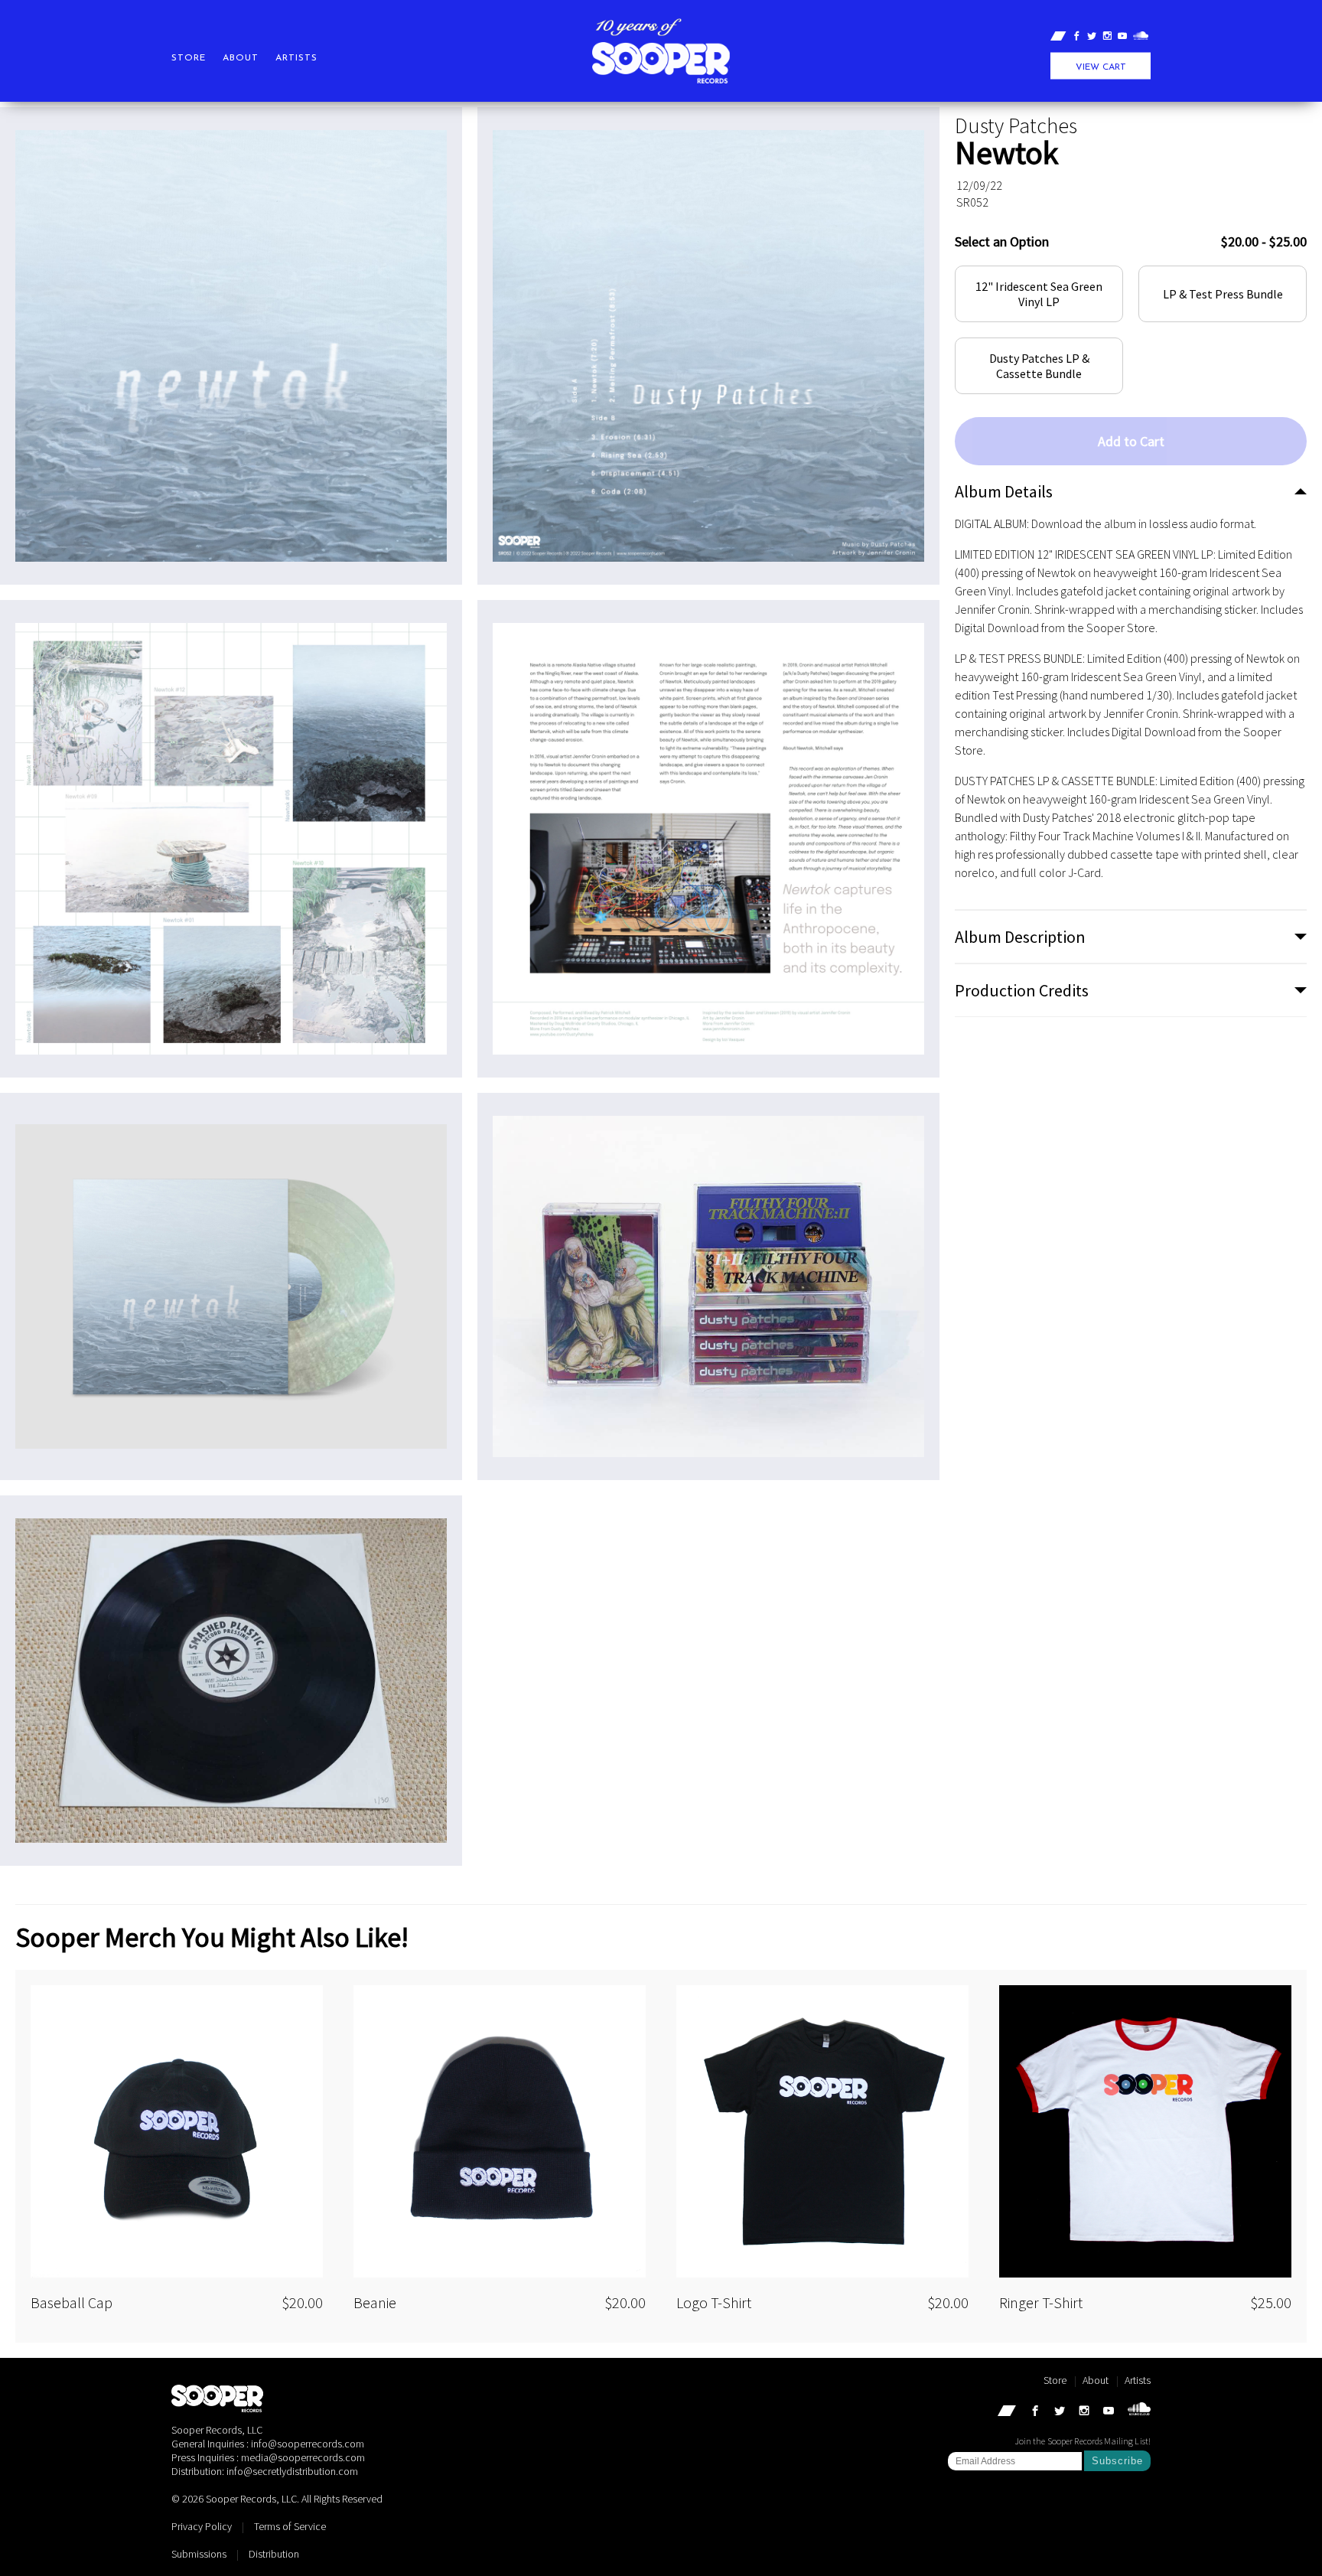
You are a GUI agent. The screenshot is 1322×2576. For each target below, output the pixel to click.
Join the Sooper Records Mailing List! (1083, 2441)
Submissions (199, 2554)
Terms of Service (290, 2526)
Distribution (274, 2554)
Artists (296, 58)
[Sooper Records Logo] (661, 59)
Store (189, 58)
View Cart (1101, 67)
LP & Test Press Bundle (1223, 294)
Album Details (1004, 491)
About (241, 58)
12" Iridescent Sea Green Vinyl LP (1039, 294)
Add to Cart (1131, 441)
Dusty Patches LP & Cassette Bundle (1039, 366)
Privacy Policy (202, 2526)
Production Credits (1022, 990)
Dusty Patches (1016, 126)
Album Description (1020, 937)
